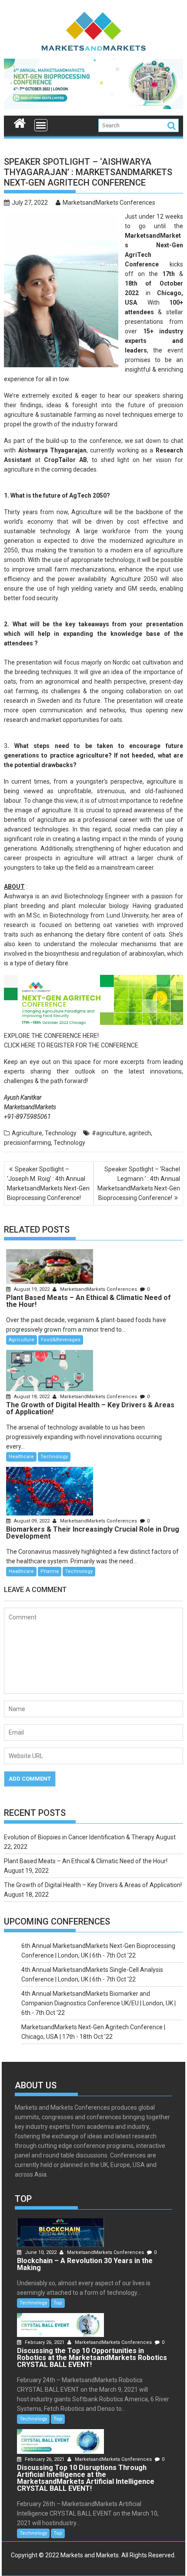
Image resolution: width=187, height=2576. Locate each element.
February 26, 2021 (45, 2342)
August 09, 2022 (32, 1521)
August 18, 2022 (32, 1397)
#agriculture (109, 1133)
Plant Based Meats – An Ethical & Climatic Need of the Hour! (86, 1861)
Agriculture (27, 1133)
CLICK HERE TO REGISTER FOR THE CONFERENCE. (72, 1045)
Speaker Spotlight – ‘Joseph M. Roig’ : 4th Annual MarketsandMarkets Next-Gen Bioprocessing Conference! (48, 1183)
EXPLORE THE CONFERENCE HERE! (51, 1036)
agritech (140, 1133)
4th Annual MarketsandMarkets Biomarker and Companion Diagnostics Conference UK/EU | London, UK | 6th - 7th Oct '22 (99, 2003)
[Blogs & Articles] (20, 122)
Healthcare (21, 1457)
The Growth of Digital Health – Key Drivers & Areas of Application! (93, 1885)
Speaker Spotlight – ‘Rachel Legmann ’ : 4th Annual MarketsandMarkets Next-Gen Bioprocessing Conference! (139, 1183)
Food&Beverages (61, 1340)
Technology (61, 1133)
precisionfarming (27, 1143)
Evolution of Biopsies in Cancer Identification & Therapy (79, 1837)
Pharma (50, 1571)
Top (58, 2303)
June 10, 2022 (41, 2252)
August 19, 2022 (32, 1289)
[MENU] (41, 125)
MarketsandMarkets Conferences (109, 203)
